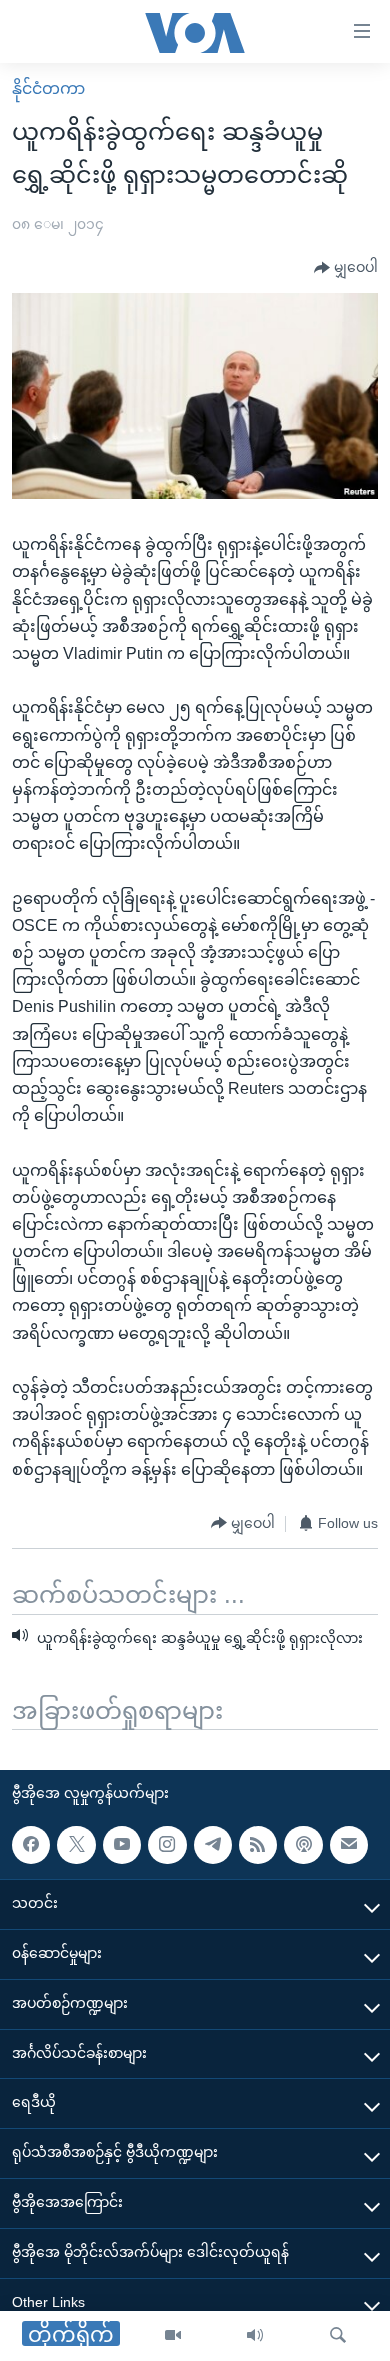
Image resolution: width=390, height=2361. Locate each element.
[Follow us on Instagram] (167, 1845)
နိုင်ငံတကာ (48, 88)
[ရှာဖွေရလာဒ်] (338, 2336)
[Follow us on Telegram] (213, 1845)
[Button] (346, 268)
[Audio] (255, 2336)
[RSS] (258, 1845)
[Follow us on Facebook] (31, 1845)
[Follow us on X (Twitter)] (76, 1845)
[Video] (173, 2336)
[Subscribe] (349, 1845)
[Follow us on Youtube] (122, 1845)
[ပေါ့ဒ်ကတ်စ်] (303, 1845)
